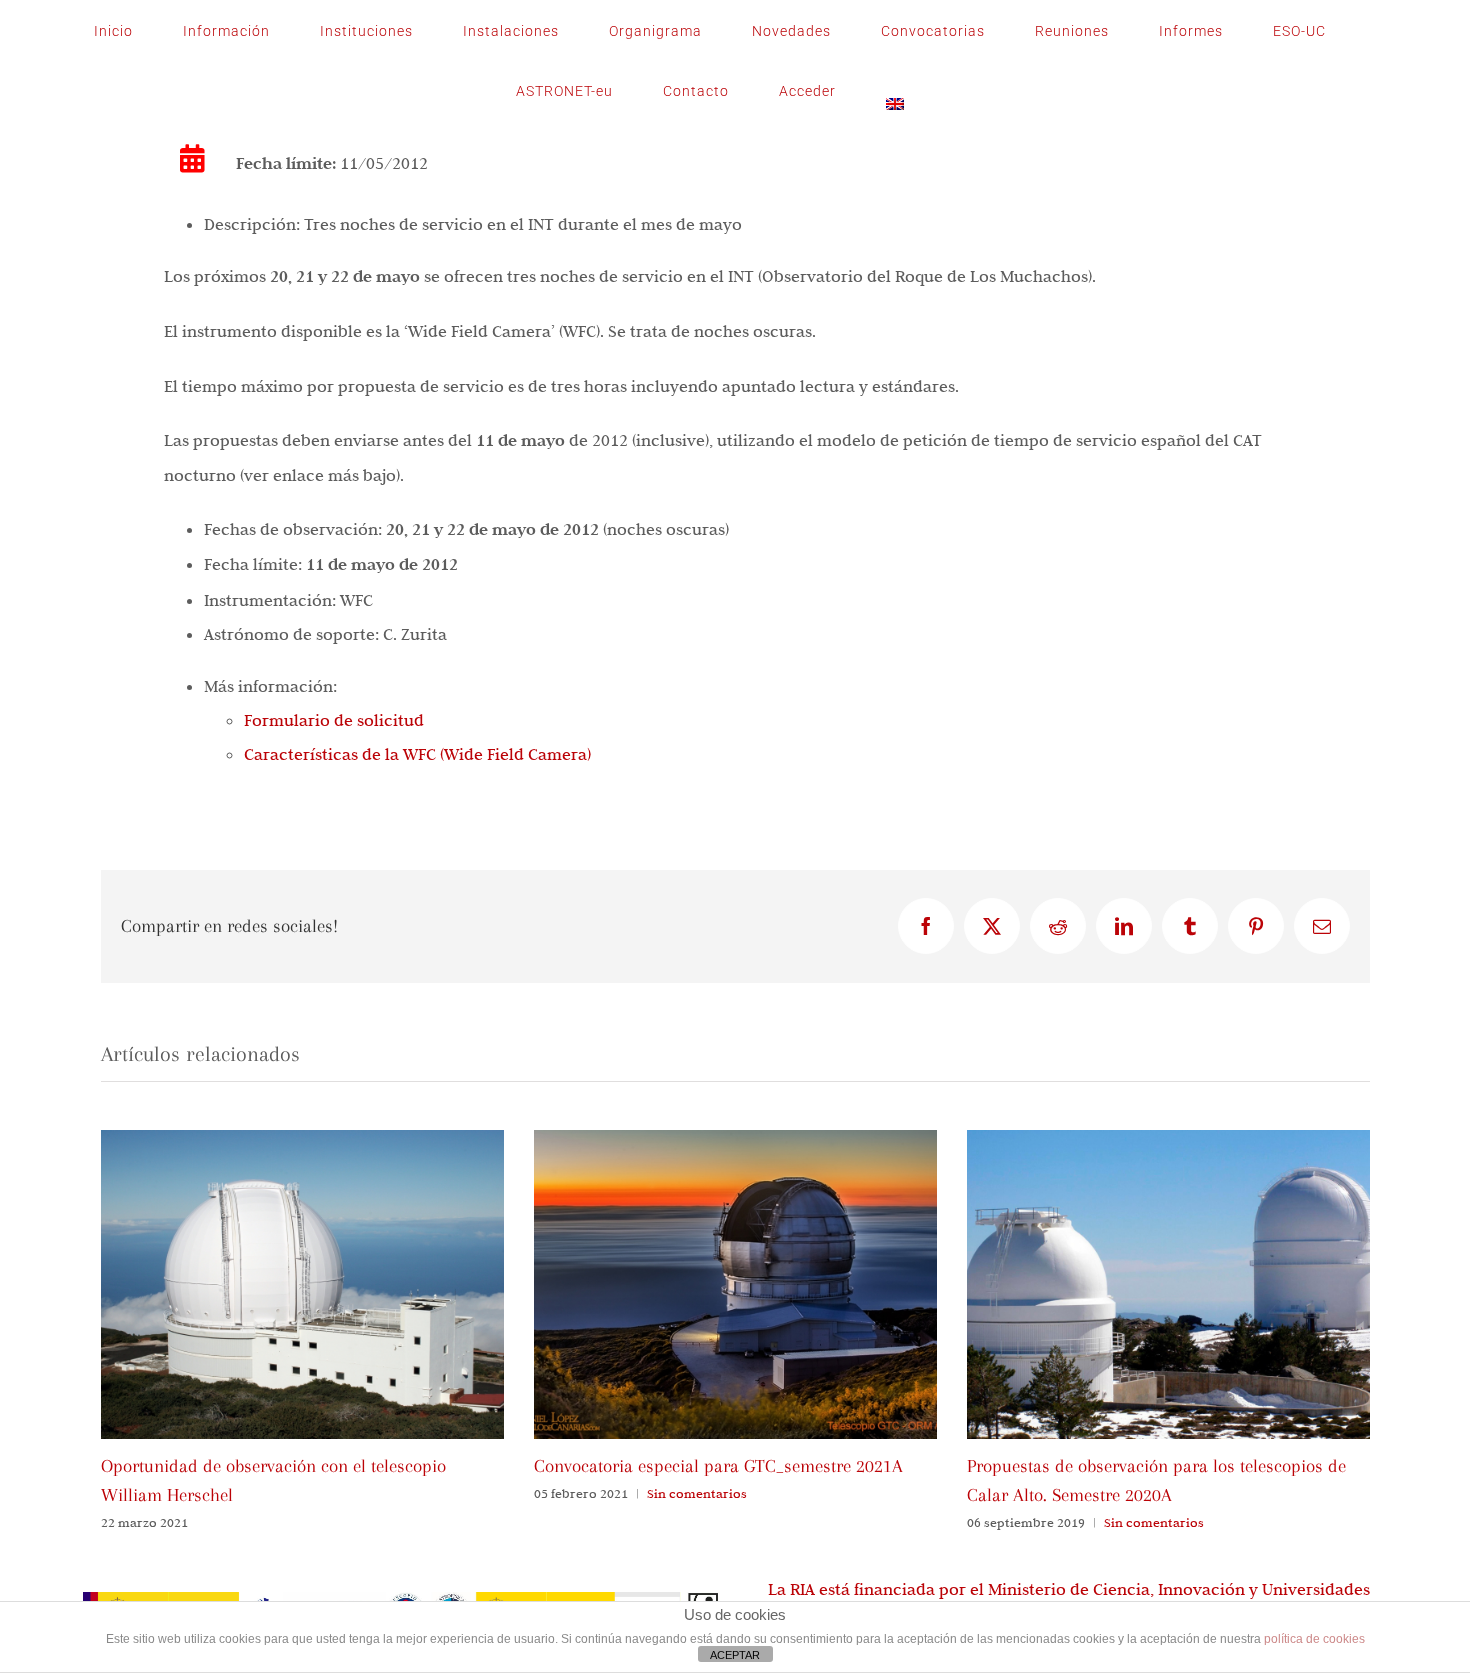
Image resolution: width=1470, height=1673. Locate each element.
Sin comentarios (697, 1493)
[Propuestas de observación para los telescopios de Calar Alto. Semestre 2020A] (1168, 1140)
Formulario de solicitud (334, 720)
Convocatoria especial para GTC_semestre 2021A (718, 1466)
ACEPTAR (735, 1655)
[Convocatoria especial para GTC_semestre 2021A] (735, 1140)
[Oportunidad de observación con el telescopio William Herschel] (302, 1140)
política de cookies (1314, 1639)
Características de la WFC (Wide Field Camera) (417, 754)
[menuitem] (895, 91)
